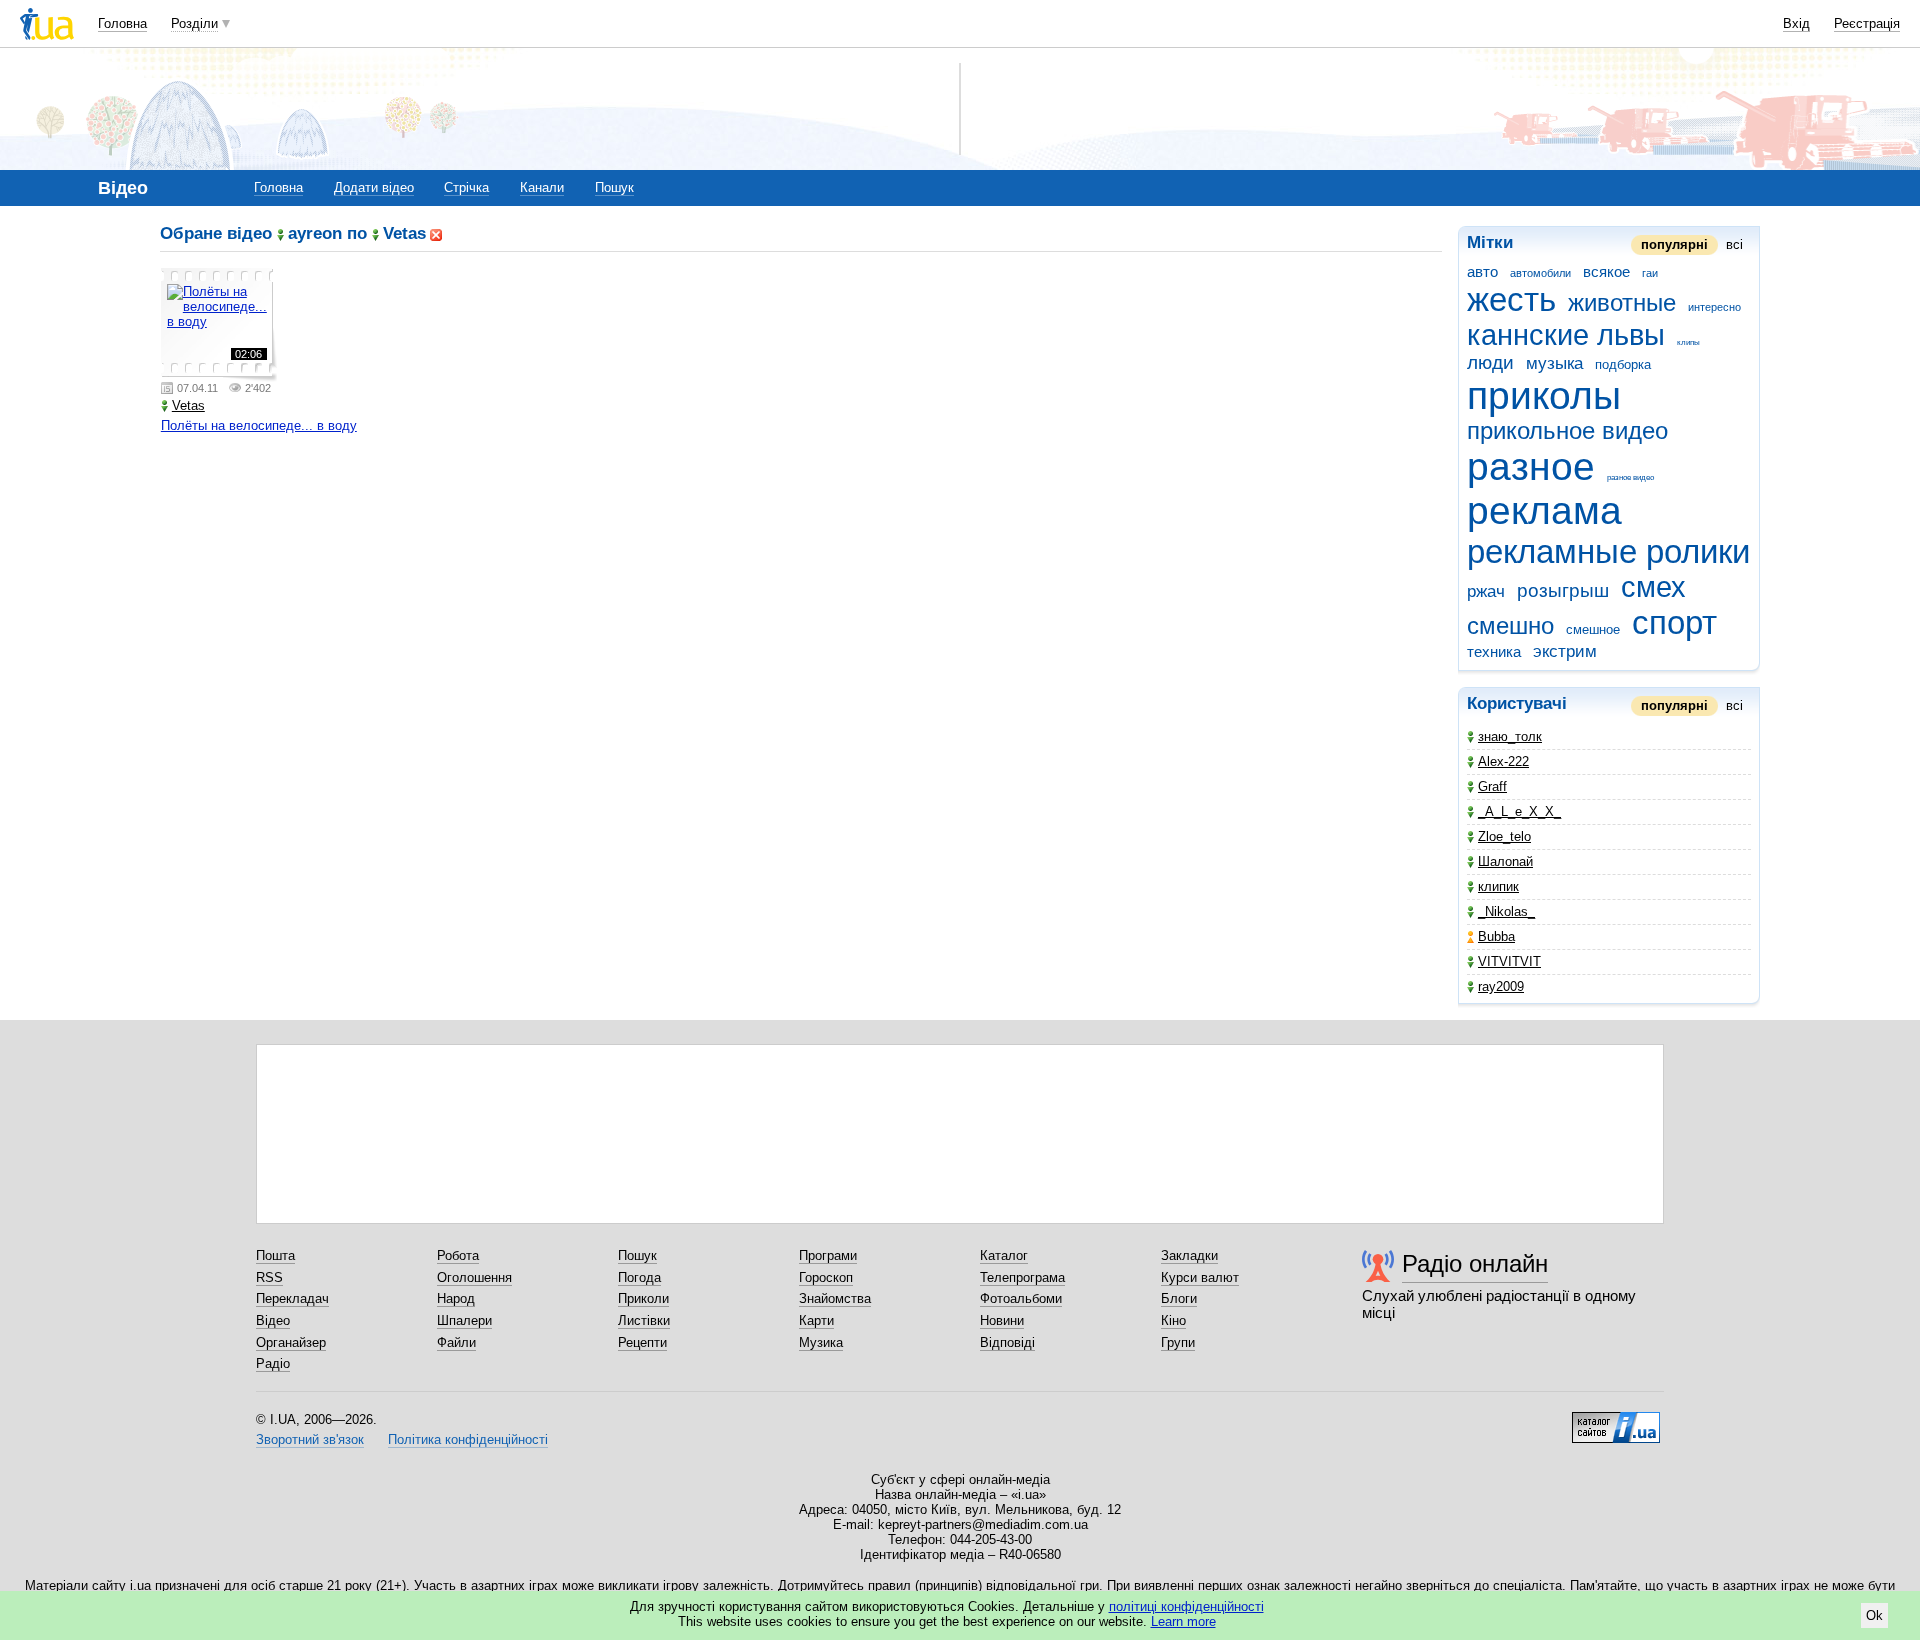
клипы (1688, 342)
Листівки (644, 1320)
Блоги (1179, 1298)
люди (1490, 362)
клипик (1498, 886)
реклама (1544, 510)
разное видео (1630, 477)
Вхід (1796, 23)
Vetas (188, 405)
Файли (456, 1342)
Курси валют (1200, 1277)
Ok (1874, 1615)
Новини (1002, 1320)
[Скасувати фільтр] (436, 233)
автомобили (1540, 273)
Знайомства (835, 1298)
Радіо (273, 1363)
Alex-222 (1503, 761)
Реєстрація (1867, 23)
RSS (269, 1277)
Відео (273, 1320)
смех (1653, 587)
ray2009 (1501, 986)
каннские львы (1566, 335)
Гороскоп (826, 1277)
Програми (828, 1255)
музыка (1554, 363)
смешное (1593, 629)
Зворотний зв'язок (310, 1439)
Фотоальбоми (1021, 1298)
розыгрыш (1563, 590)
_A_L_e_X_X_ (1519, 811)
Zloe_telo (1504, 836)
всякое (1606, 271)
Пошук (614, 187)
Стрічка (466, 187)
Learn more (1183, 1621)
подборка (1623, 364)
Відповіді (1007, 1342)
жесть (1511, 299)
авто (1482, 271)
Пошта (275, 1255)
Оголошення (474, 1277)
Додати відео (374, 187)
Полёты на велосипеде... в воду (259, 425)
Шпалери (464, 1320)
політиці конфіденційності (1186, 1606)
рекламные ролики (1608, 551)
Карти (816, 1320)
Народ (456, 1298)
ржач (1486, 591)
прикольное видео (1567, 431)
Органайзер (291, 1342)
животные (1622, 303)
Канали (542, 187)
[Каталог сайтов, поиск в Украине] (1616, 1420)
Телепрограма (1022, 1277)
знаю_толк (1510, 736)
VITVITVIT (1509, 961)
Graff (1492, 786)
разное (1531, 466)
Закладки (1189, 1255)
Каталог (1004, 1255)
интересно (1714, 307)
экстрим (1565, 651)
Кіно (1173, 1320)
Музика (821, 1342)
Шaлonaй (1505, 861)
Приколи (643, 1298)
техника (1494, 651)
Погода (639, 1277)
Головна (122, 23)
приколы (1544, 395)
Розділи (194, 23)
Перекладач (292, 1298)
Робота (458, 1255)
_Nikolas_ (1506, 911)
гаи (1650, 273)
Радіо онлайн (1475, 1263)
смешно (1510, 626)
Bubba (1496, 936)
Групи (1178, 1342)
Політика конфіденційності (468, 1439)
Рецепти (642, 1342)
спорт (1674, 622)
